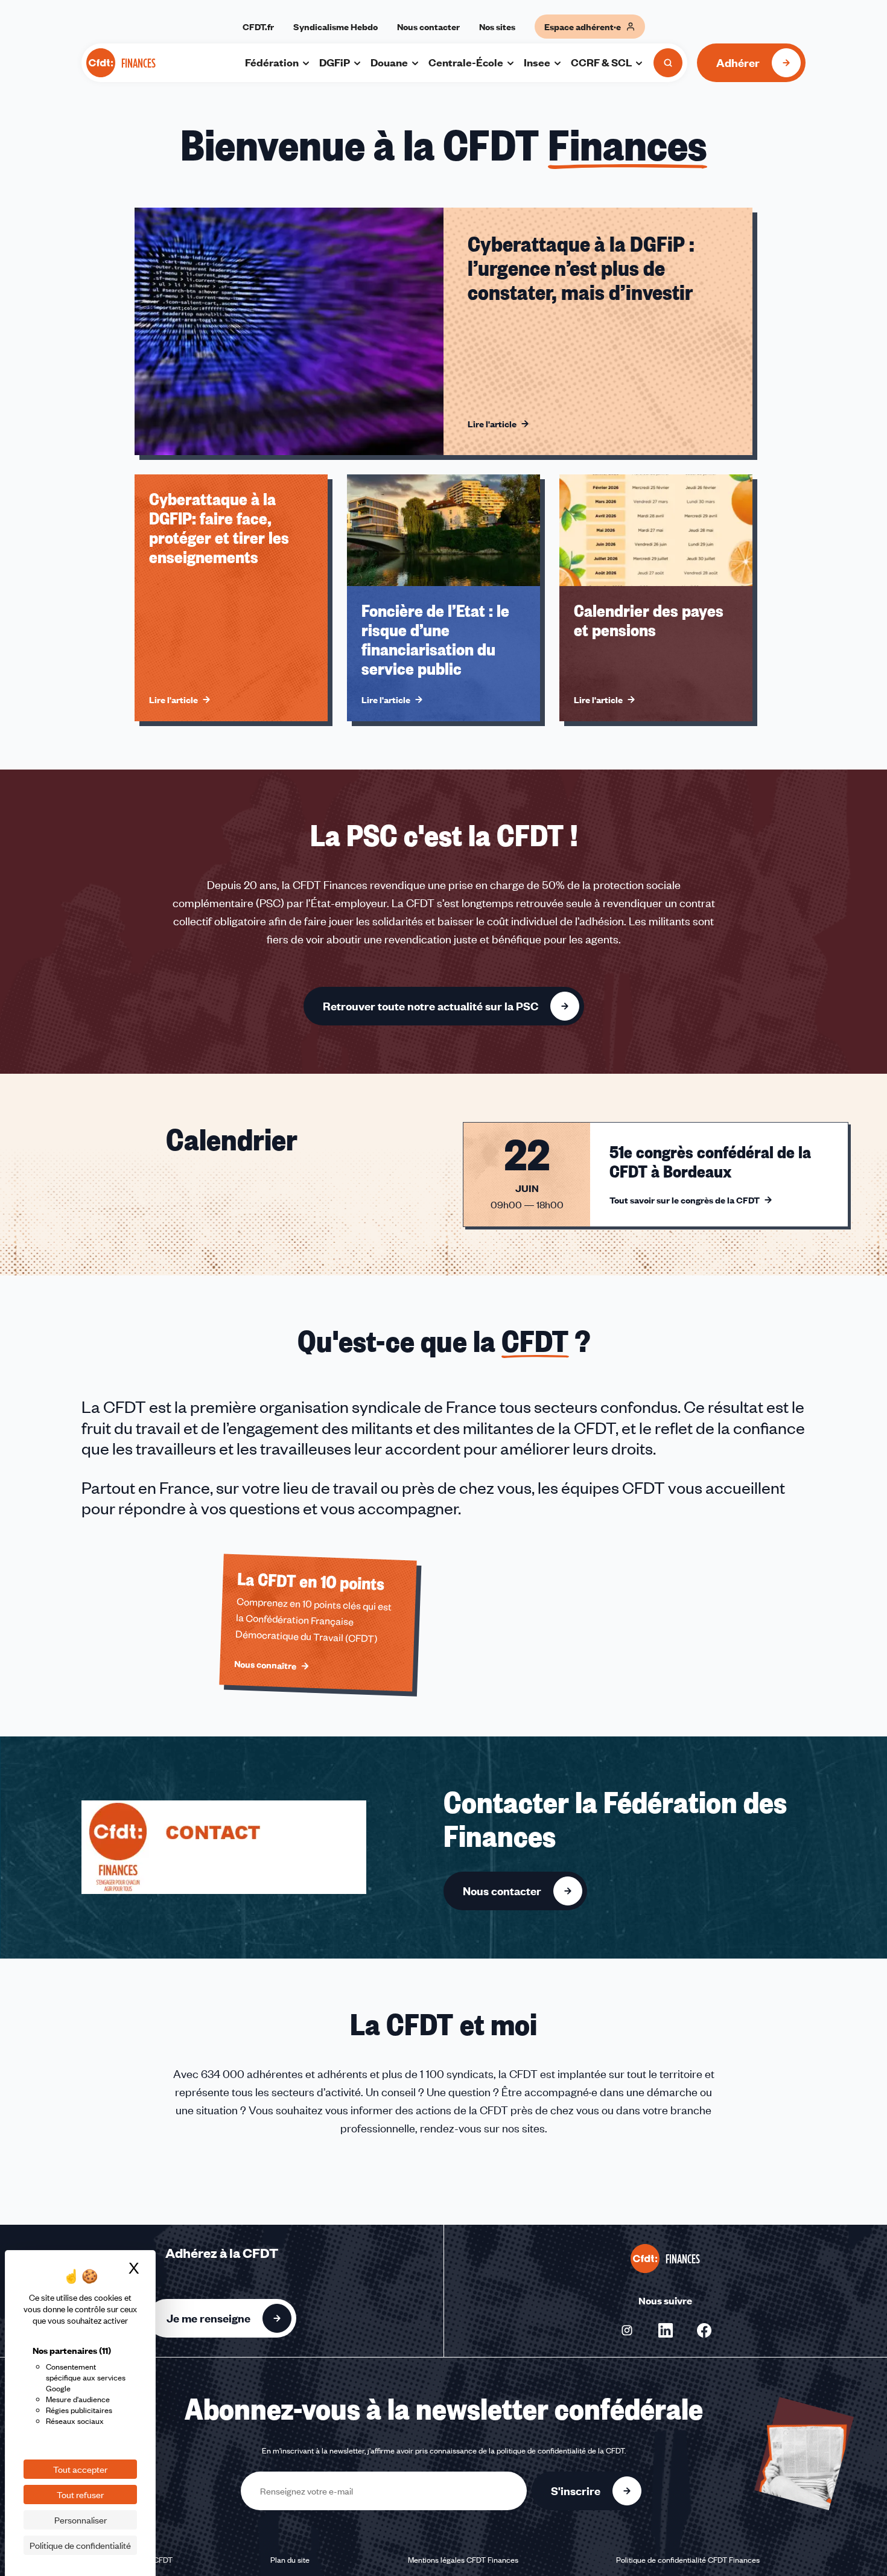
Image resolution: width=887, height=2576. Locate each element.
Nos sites (497, 27)
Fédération (272, 62)
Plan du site (290, 2560)
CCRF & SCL (601, 62)
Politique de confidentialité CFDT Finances (688, 2560)
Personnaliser (81, 2520)
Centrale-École (466, 62)
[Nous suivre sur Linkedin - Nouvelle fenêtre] (666, 2330)
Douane (389, 62)
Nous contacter (428, 27)
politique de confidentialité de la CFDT (561, 2450)
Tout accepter (80, 2469)
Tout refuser (80, 2495)
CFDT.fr (258, 27)
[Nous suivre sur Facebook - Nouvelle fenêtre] (704, 2330)
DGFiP (335, 62)
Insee (537, 62)
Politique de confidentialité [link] (80, 2545)
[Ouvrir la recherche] (668, 63)
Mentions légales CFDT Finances (463, 2560)
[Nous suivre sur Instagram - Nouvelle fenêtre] (627, 2330)
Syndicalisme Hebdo (335, 27)
